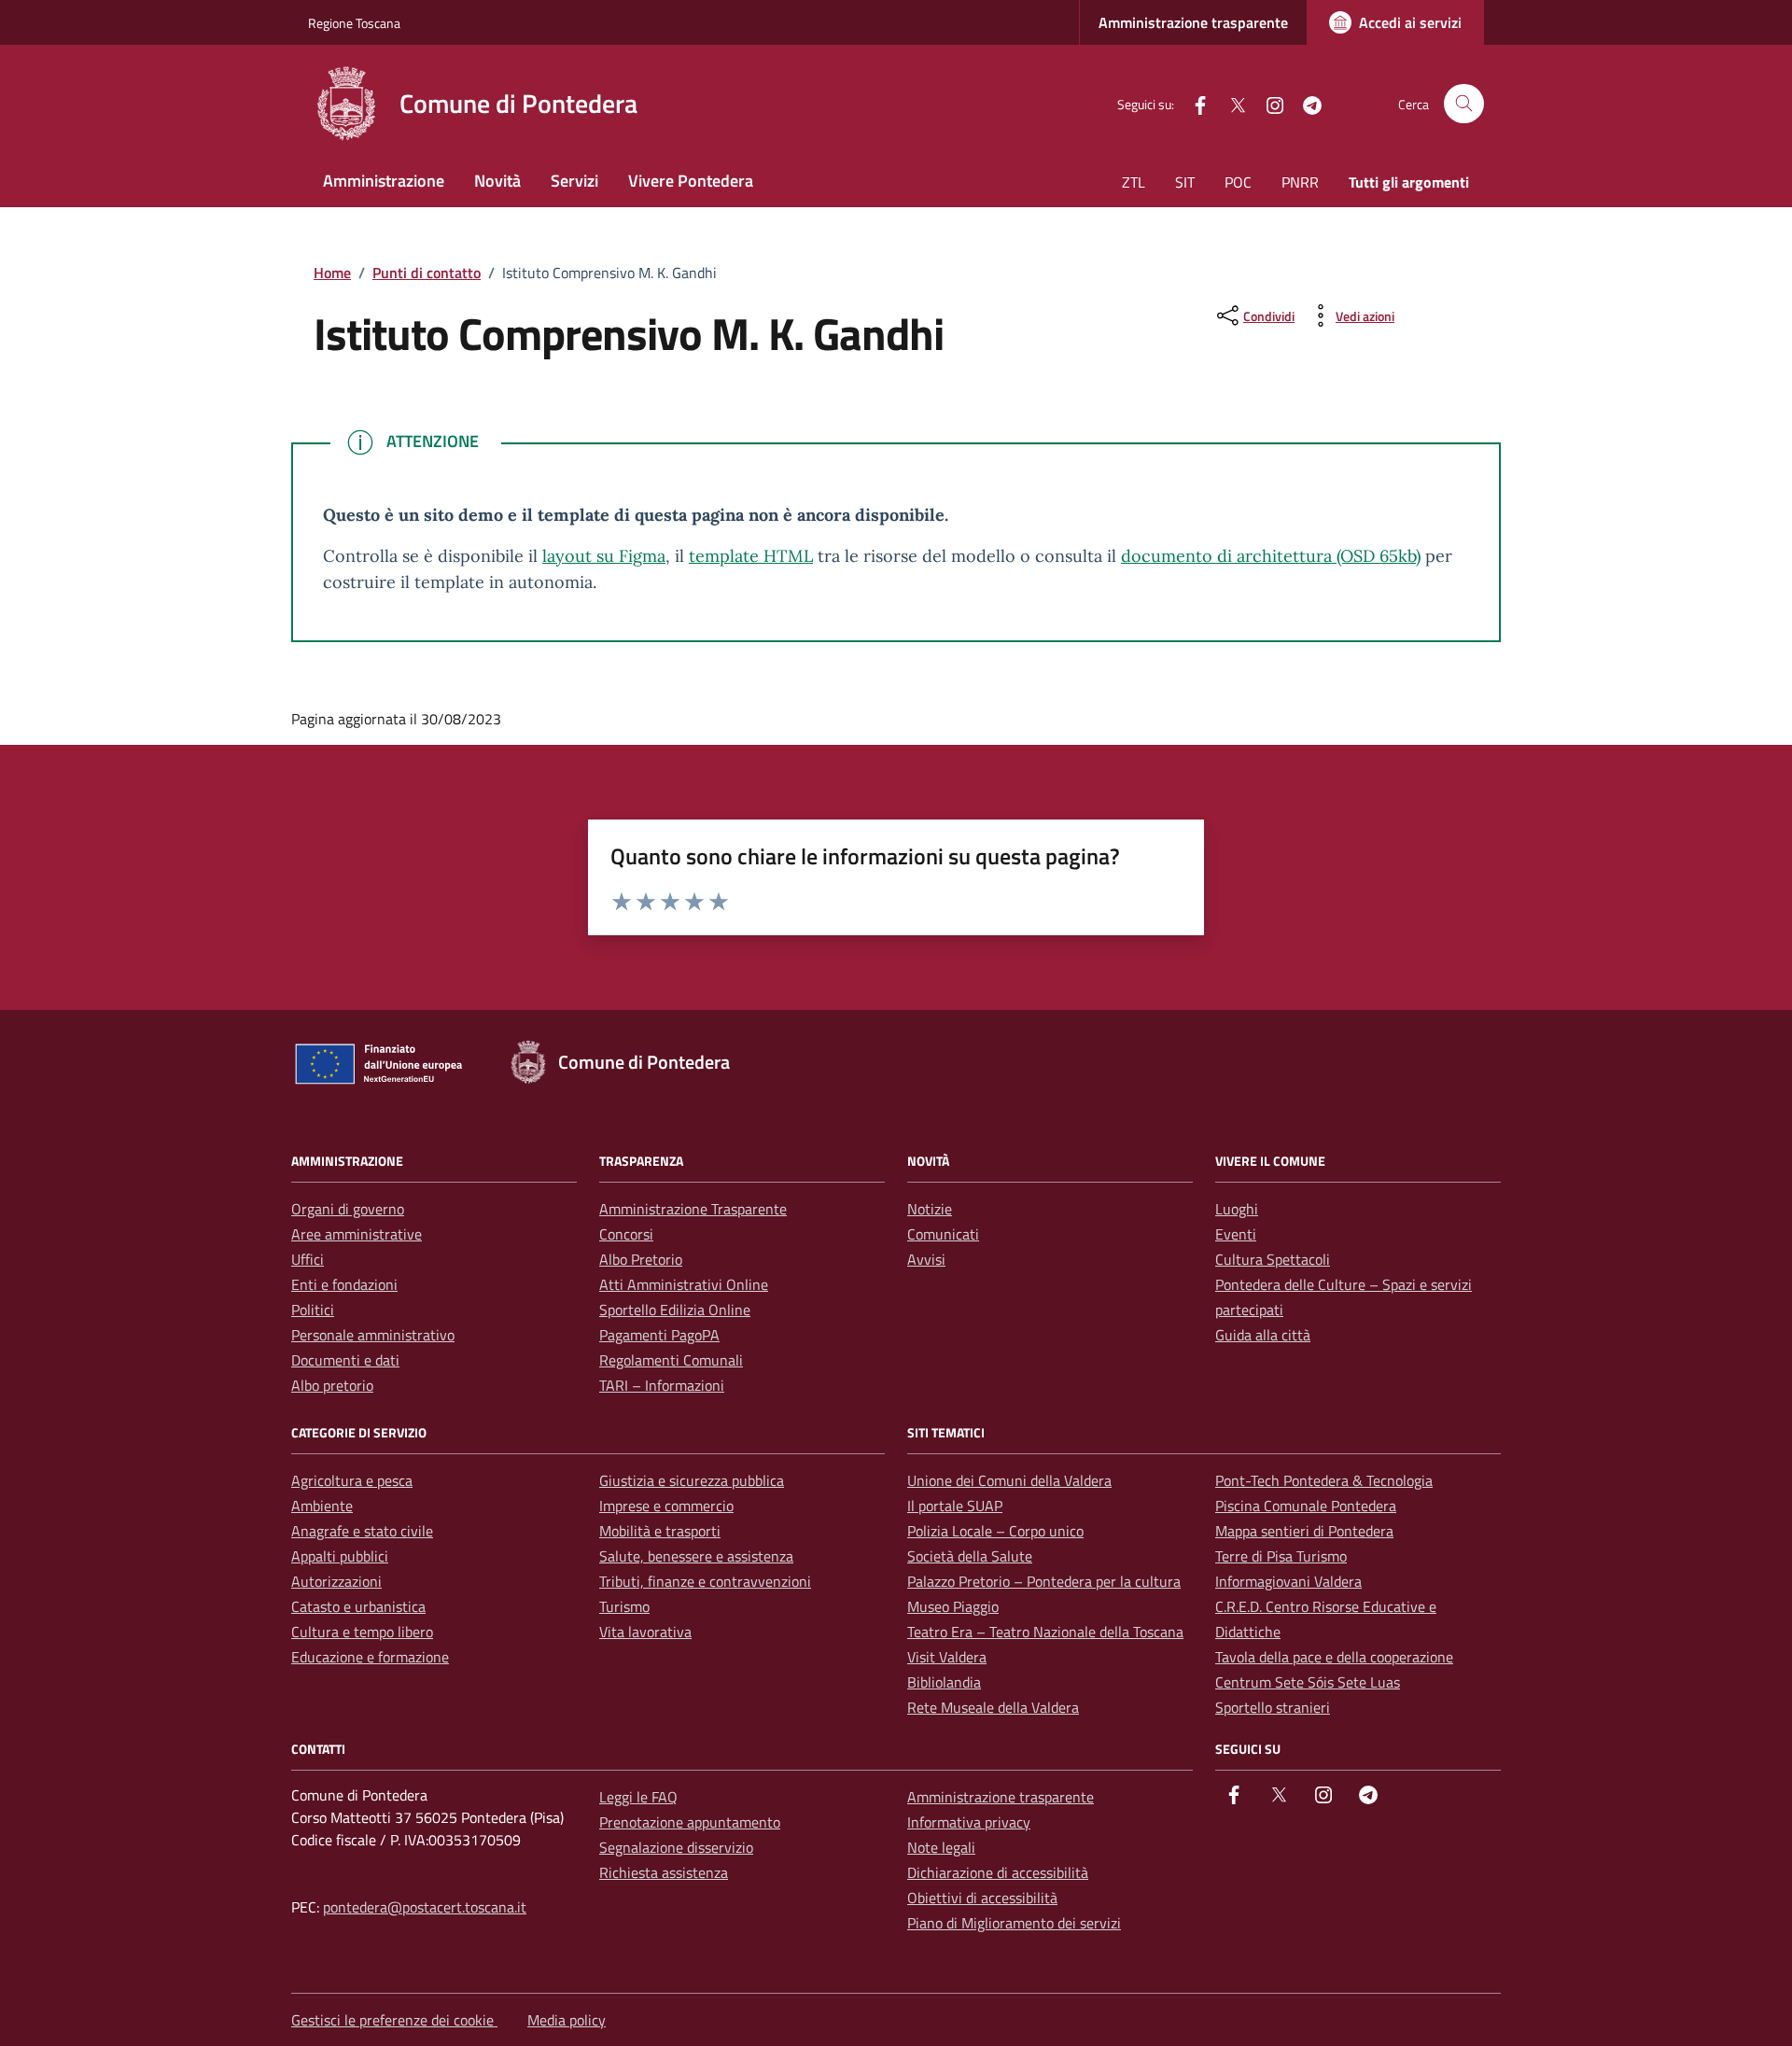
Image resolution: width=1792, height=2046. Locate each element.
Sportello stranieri (1273, 1707)
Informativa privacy (969, 1822)
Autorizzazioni (336, 1581)
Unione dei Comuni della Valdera (1009, 1480)
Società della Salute (970, 1556)
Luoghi (1237, 1209)
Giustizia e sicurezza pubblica (692, 1480)
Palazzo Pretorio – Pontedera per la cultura (1044, 1581)
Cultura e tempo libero (362, 1632)
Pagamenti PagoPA (659, 1335)
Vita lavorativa (645, 1632)
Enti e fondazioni (344, 1284)
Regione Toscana (354, 23)
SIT (1185, 182)
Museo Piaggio (953, 1606)
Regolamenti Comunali (671, 1360)
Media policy (567, 2020)
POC (1238, 182)
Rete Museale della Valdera (993, 1707)
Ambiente (322, 1506)
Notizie (930, 1209)
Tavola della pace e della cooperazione (1334, 1657)
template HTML (751, 556)
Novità (497, 181)
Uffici (308, 1259)
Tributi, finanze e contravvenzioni (705, 1581)
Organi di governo (348, 1209)
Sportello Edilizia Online (675, 1310)
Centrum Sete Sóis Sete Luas (1308, 1682)
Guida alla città (1263, 1335)
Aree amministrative (357, 1234)
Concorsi (626, 1234)
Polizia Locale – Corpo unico (995, 1531)
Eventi (1236, 1234)
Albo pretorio (332, 1385)
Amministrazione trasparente (1193, 22)
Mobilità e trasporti (660, 1531)
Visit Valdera (947, 1657)
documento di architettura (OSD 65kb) (1271, 556)
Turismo (624, 1606)
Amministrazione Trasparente (693, 1209)
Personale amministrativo (373, 1335)
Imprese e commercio (666, 1506)
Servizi (574, 181)
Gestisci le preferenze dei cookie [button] (394, 2020)
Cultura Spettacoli (1273, 1259)
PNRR (1300, 182)
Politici (313, 1310)
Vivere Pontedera (691, 181)
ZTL (1134, 182)
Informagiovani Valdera (1288, 1581)
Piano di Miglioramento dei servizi (1014, 1923)
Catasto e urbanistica (358, 1606)
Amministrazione (384, 181)
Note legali (941, 1847)
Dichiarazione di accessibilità (998, 1872)
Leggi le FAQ (638, 1797)
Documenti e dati (345, 1360)
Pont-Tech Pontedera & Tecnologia (1324, 1480)
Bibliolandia (944, 1682)
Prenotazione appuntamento (690, 1822)
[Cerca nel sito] (1464, 104)
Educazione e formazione (370, 1657)
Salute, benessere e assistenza (696, 1556)
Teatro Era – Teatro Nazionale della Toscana (1045, 1632)
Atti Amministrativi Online (684, 1284)
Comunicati (943, 1234)
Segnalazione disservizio (676, 1847)
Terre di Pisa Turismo (1281, 1556)
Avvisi (926, 1259)
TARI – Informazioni (662, 1385)
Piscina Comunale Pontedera (1306, 1506)
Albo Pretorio (641, 1259)
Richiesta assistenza (664, 1872)
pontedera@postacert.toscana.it (425, 1907)
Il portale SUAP (955, 1506)
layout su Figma (604, 556)
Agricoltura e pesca (352, 1480)
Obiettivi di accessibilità (982, 1898)
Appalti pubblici (340, 1556)
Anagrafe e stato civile (362, 1531)
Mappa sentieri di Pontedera (1304, 1531)
